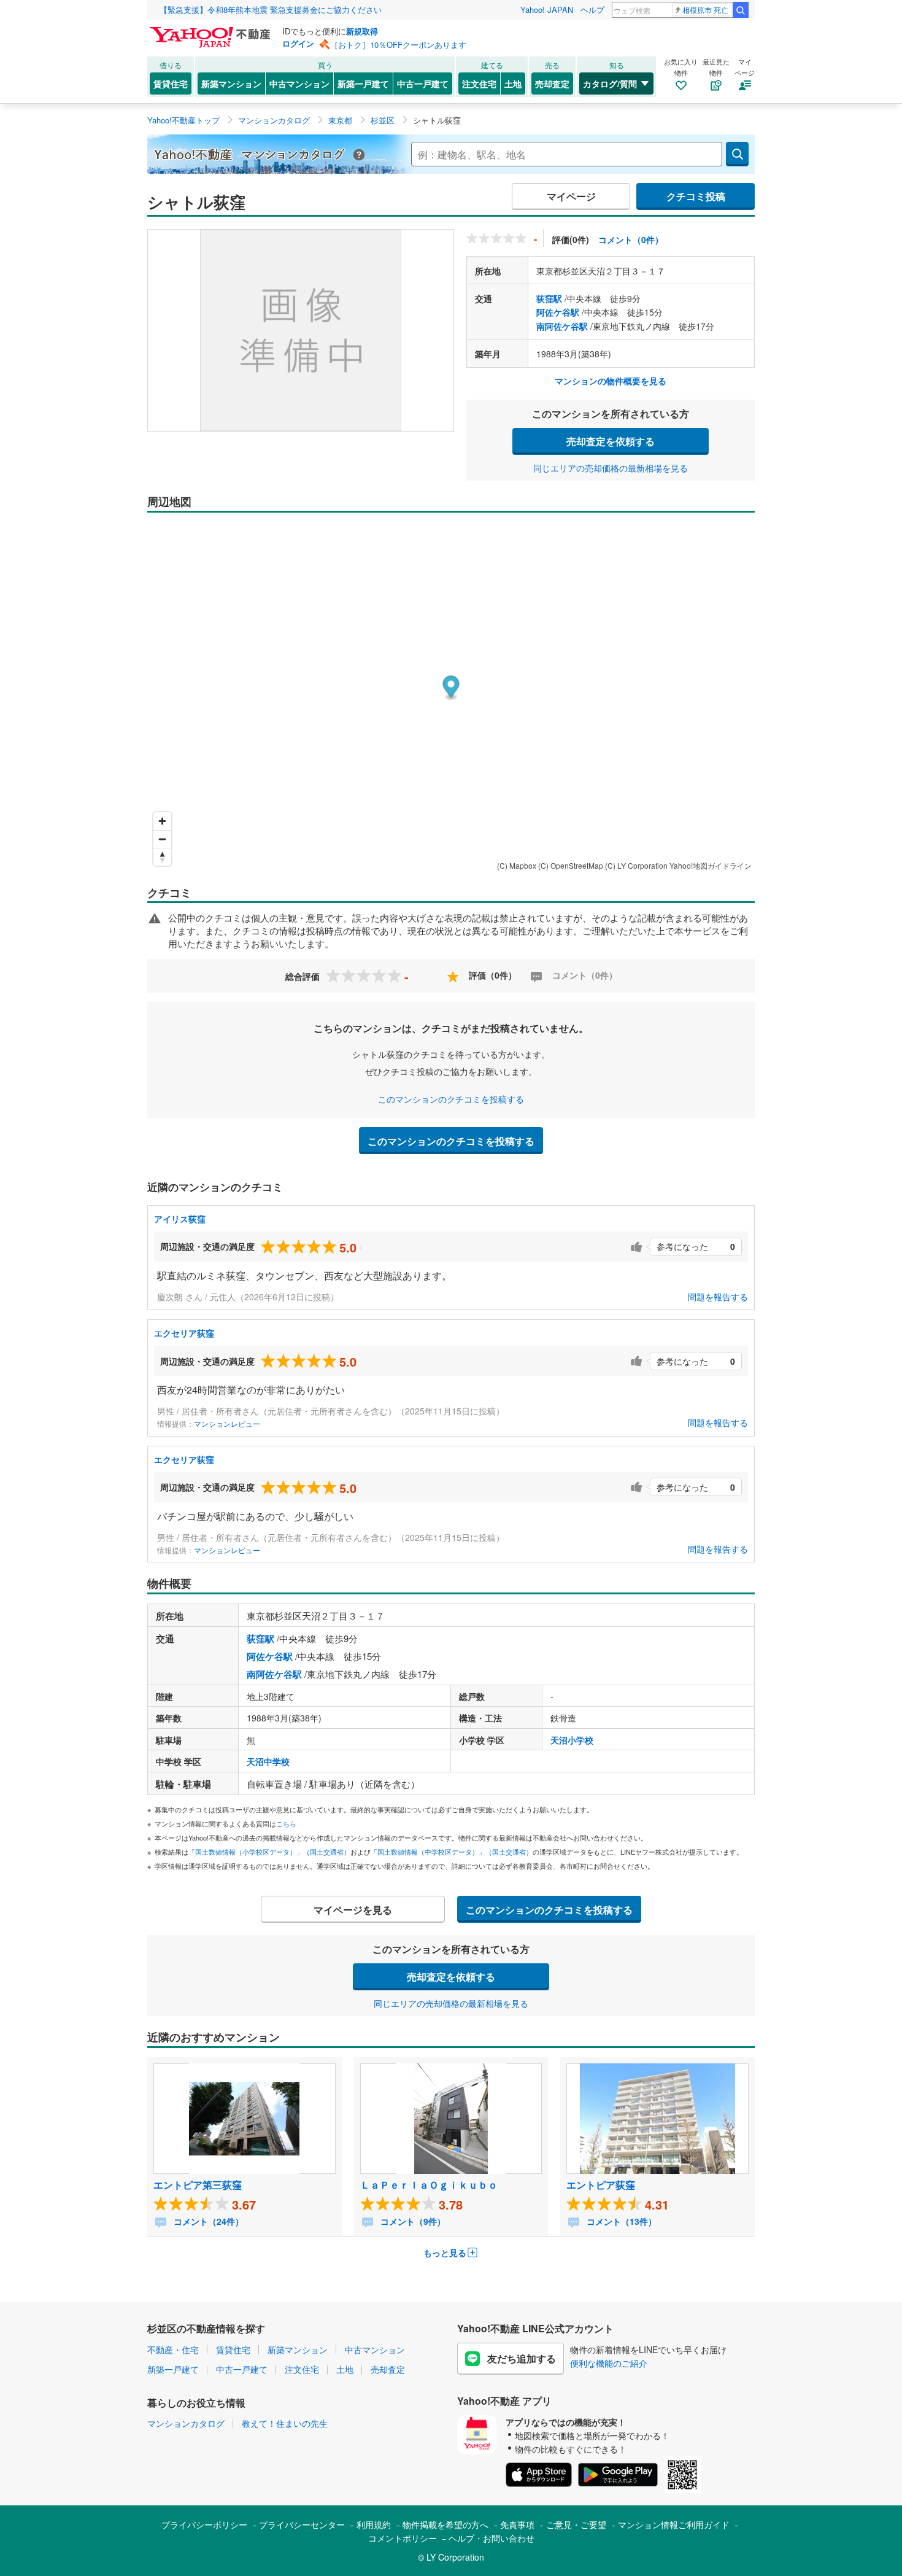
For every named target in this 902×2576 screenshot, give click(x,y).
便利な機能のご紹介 (609, 2363)
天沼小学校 (572, 1740)
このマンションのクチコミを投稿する (451, 1099)
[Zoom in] (162, 821)
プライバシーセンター (302, 2524)
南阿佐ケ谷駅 (562, 326)
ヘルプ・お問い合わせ (491, 2538)
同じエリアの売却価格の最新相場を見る (611, 468)
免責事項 (517, 2524)
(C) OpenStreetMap (571, 865)
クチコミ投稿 (696, 196)
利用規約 (374, 2524)
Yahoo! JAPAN (547, 10)
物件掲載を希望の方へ (445, 2524)
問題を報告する (718, 1297)
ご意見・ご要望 (576, 2524)
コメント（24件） (207, 2221)
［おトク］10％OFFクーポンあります (398, 45)
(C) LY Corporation (636, 865)
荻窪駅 (549, 298)
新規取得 (362, 31)
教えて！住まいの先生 (285, 2423)
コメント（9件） (412, 2221)
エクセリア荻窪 (184, 1333)
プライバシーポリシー (204, 2524)
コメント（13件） (620, 2221)
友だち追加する (522, 2358)
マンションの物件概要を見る (611, 381)
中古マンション (299, 83)
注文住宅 (479, 83)
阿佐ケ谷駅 (558, 312)
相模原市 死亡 (705, 10)
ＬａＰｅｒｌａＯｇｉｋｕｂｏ (429, 2185)
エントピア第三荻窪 (198, 2185)
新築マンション (231, 83)
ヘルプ (592, 10)
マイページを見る (353, 1910)
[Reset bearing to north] (162, 857)
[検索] (741, 10)
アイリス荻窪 (180, 1219)
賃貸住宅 (171, 83)
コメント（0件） (631, 239)
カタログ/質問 (610, 83)
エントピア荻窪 (601, 2185)
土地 (513, 83)
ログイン (298, 43)
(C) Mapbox (517, 865)
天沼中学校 (268, 1761)
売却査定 (552, 83)
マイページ (571, 196)
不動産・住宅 (173, 2349)
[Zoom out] (162, 839)
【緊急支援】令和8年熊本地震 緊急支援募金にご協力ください (271, 10)
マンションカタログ (186, 2423)
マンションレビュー (227, 1423)
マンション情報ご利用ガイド (674, 2524)
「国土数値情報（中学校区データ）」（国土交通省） (452, 1852)
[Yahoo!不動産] (212, 30)
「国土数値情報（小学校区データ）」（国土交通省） (269, 1852)
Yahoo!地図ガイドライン (711, 865)
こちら (286, 1823)
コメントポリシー (403, 2538)
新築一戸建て (363, 83)
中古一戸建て (423, 83)
